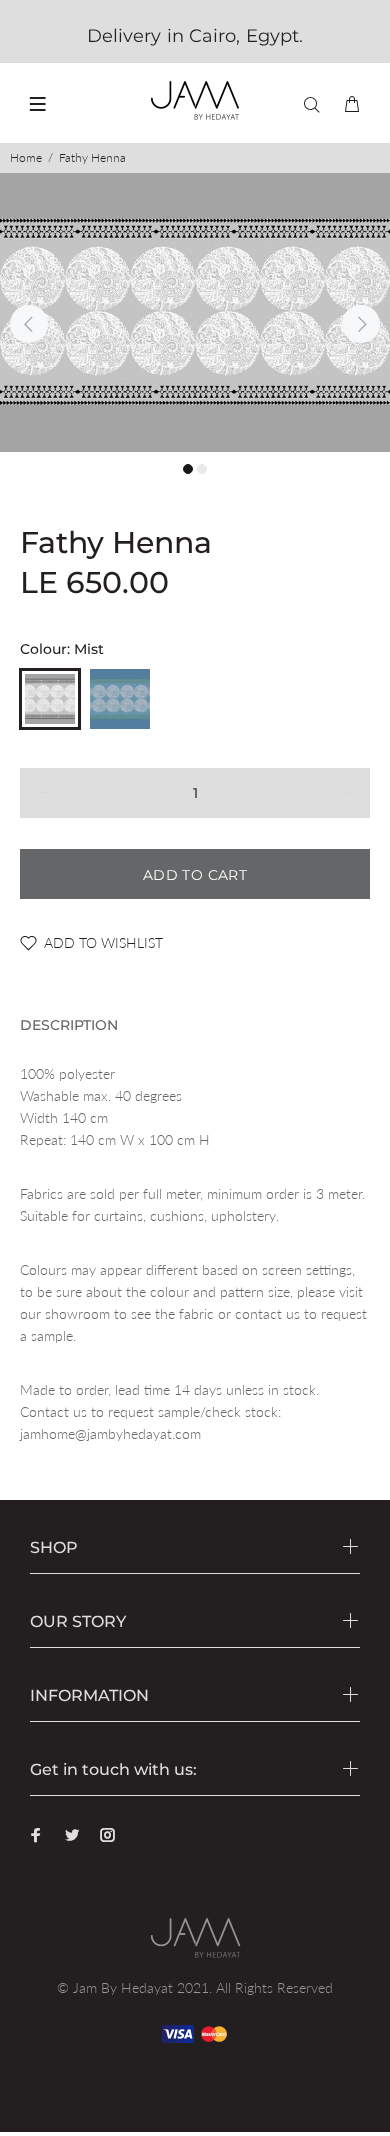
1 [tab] (188, 469)
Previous (29, 324)
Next (361, 324)
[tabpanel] (195, 312)
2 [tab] (202, 469)
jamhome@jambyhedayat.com (110, 1433)
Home (26, 157)
